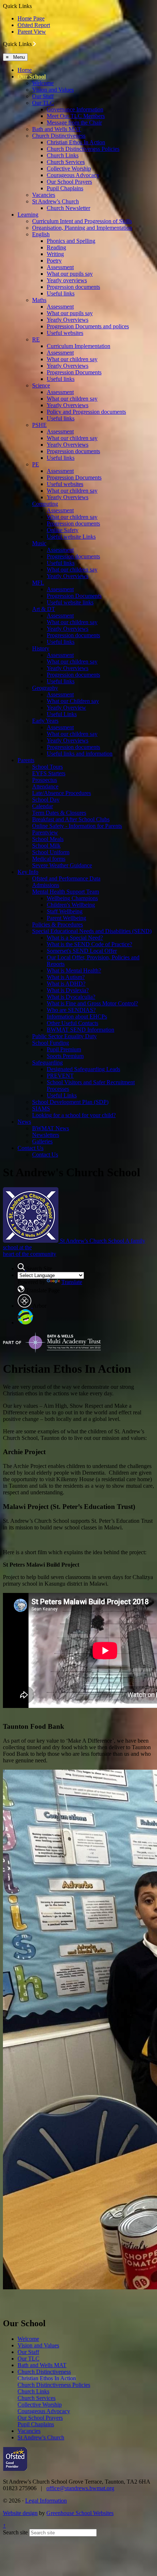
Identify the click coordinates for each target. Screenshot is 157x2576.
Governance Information (75, 109)
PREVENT (60, 1076)
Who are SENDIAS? (71, 1010)
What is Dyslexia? (68, 990)
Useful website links (70, 602)
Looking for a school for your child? (74, 1115)
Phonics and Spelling (71, 241)
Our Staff (43, 96)
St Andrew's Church (55, 201)
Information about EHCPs (77, 1016)
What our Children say (73, 701)
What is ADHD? (66, 984)
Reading (56, 247)
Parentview (45, 832)
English (41, 234)
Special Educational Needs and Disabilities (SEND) (92, 931)
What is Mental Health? (74, 970)
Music (39, 543)
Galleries (42, 1141)
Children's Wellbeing (71, 905)
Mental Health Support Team (66, 892)
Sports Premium (65, 1056)
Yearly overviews (67, 280)
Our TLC (43, 103)
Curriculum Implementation (78, 346)
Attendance (45, 786)
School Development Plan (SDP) (70, 1102)
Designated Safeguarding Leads (83, 1069)
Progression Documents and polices (88, 326)
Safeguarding (47, 1062)
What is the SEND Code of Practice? (89, 944)
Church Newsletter (68, 208)
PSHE (39, 425)
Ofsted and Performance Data (66, 878)
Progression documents (73, 287)
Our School (32, 77)
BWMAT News (51, 1128)
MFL (38, 583)
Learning (28, 215)
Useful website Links (71, 537)
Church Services (66, 162)
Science (41, 385)
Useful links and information (80, 754)
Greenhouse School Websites (80, 2513)
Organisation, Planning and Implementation (82, 228)
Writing (55, 254)
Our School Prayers (69, 182)
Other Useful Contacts (72, 1023)
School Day (46, 800)
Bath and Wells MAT (57, 129)
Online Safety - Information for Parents (77, 826)
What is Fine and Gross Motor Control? (92, 1003)
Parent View (32, 32)
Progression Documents (74, 372)
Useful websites (65, 333)
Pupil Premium (64, 1049)
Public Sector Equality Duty (64, 1036)
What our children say (72, 359)
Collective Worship (69, 169)
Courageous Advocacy (73, 175)
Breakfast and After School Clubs (71, 819)
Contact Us (30, 1148)
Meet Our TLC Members (76, 116)
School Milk (46, 846)
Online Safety (63, 530)
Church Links (63, 155)
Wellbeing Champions (72, 898)
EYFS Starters (49, 773)
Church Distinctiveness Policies (83, 149)
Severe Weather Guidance (62, 865)
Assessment (60, 267)
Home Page (31, 18)
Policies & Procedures (58, 924)
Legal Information (46, 2501)
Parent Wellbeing (66, 918)
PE (36, 464)
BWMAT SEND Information (81, 1030)
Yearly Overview (66, 708)
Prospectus (45, 780)
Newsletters (46, 1135)
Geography (45, 688)
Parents (26, 760)
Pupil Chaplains (65, 188)
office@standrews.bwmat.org (80, 2488)
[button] (35, 44)
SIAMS (41, 1109)
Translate (72, 1282)
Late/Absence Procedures (62, 793)
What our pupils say (70, 274)
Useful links (61, 293)
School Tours (47, 767)
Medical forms (49, 859)
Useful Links (62, 714)
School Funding (51, 1043)
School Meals (48, 839)
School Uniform (51, 852)
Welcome (43, 83)
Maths (39, 300)
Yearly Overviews (68, 320)
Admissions (46, 885)
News (24, 1122)
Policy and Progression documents (86, 412)
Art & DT (44, 609)
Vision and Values (53, 90)
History (41, 648)
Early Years (45, 721)
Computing (45, 504)
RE (36, 339)
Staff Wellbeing (65, 911)
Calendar (43, 806)
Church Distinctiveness (59, 136)
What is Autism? (66, 977)
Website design (20, 2513)
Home (25, 70)
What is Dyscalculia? (71, 997)
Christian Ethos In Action (76, 142)
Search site (15, 2532)
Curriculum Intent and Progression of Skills (82, 221)
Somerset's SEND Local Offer (82, 951)
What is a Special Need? (75, 938)
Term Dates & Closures (59, 813)
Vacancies (44, 195)
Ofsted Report (34, 25)
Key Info (28, 872)
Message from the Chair (74, 123)
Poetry (54, 261)
